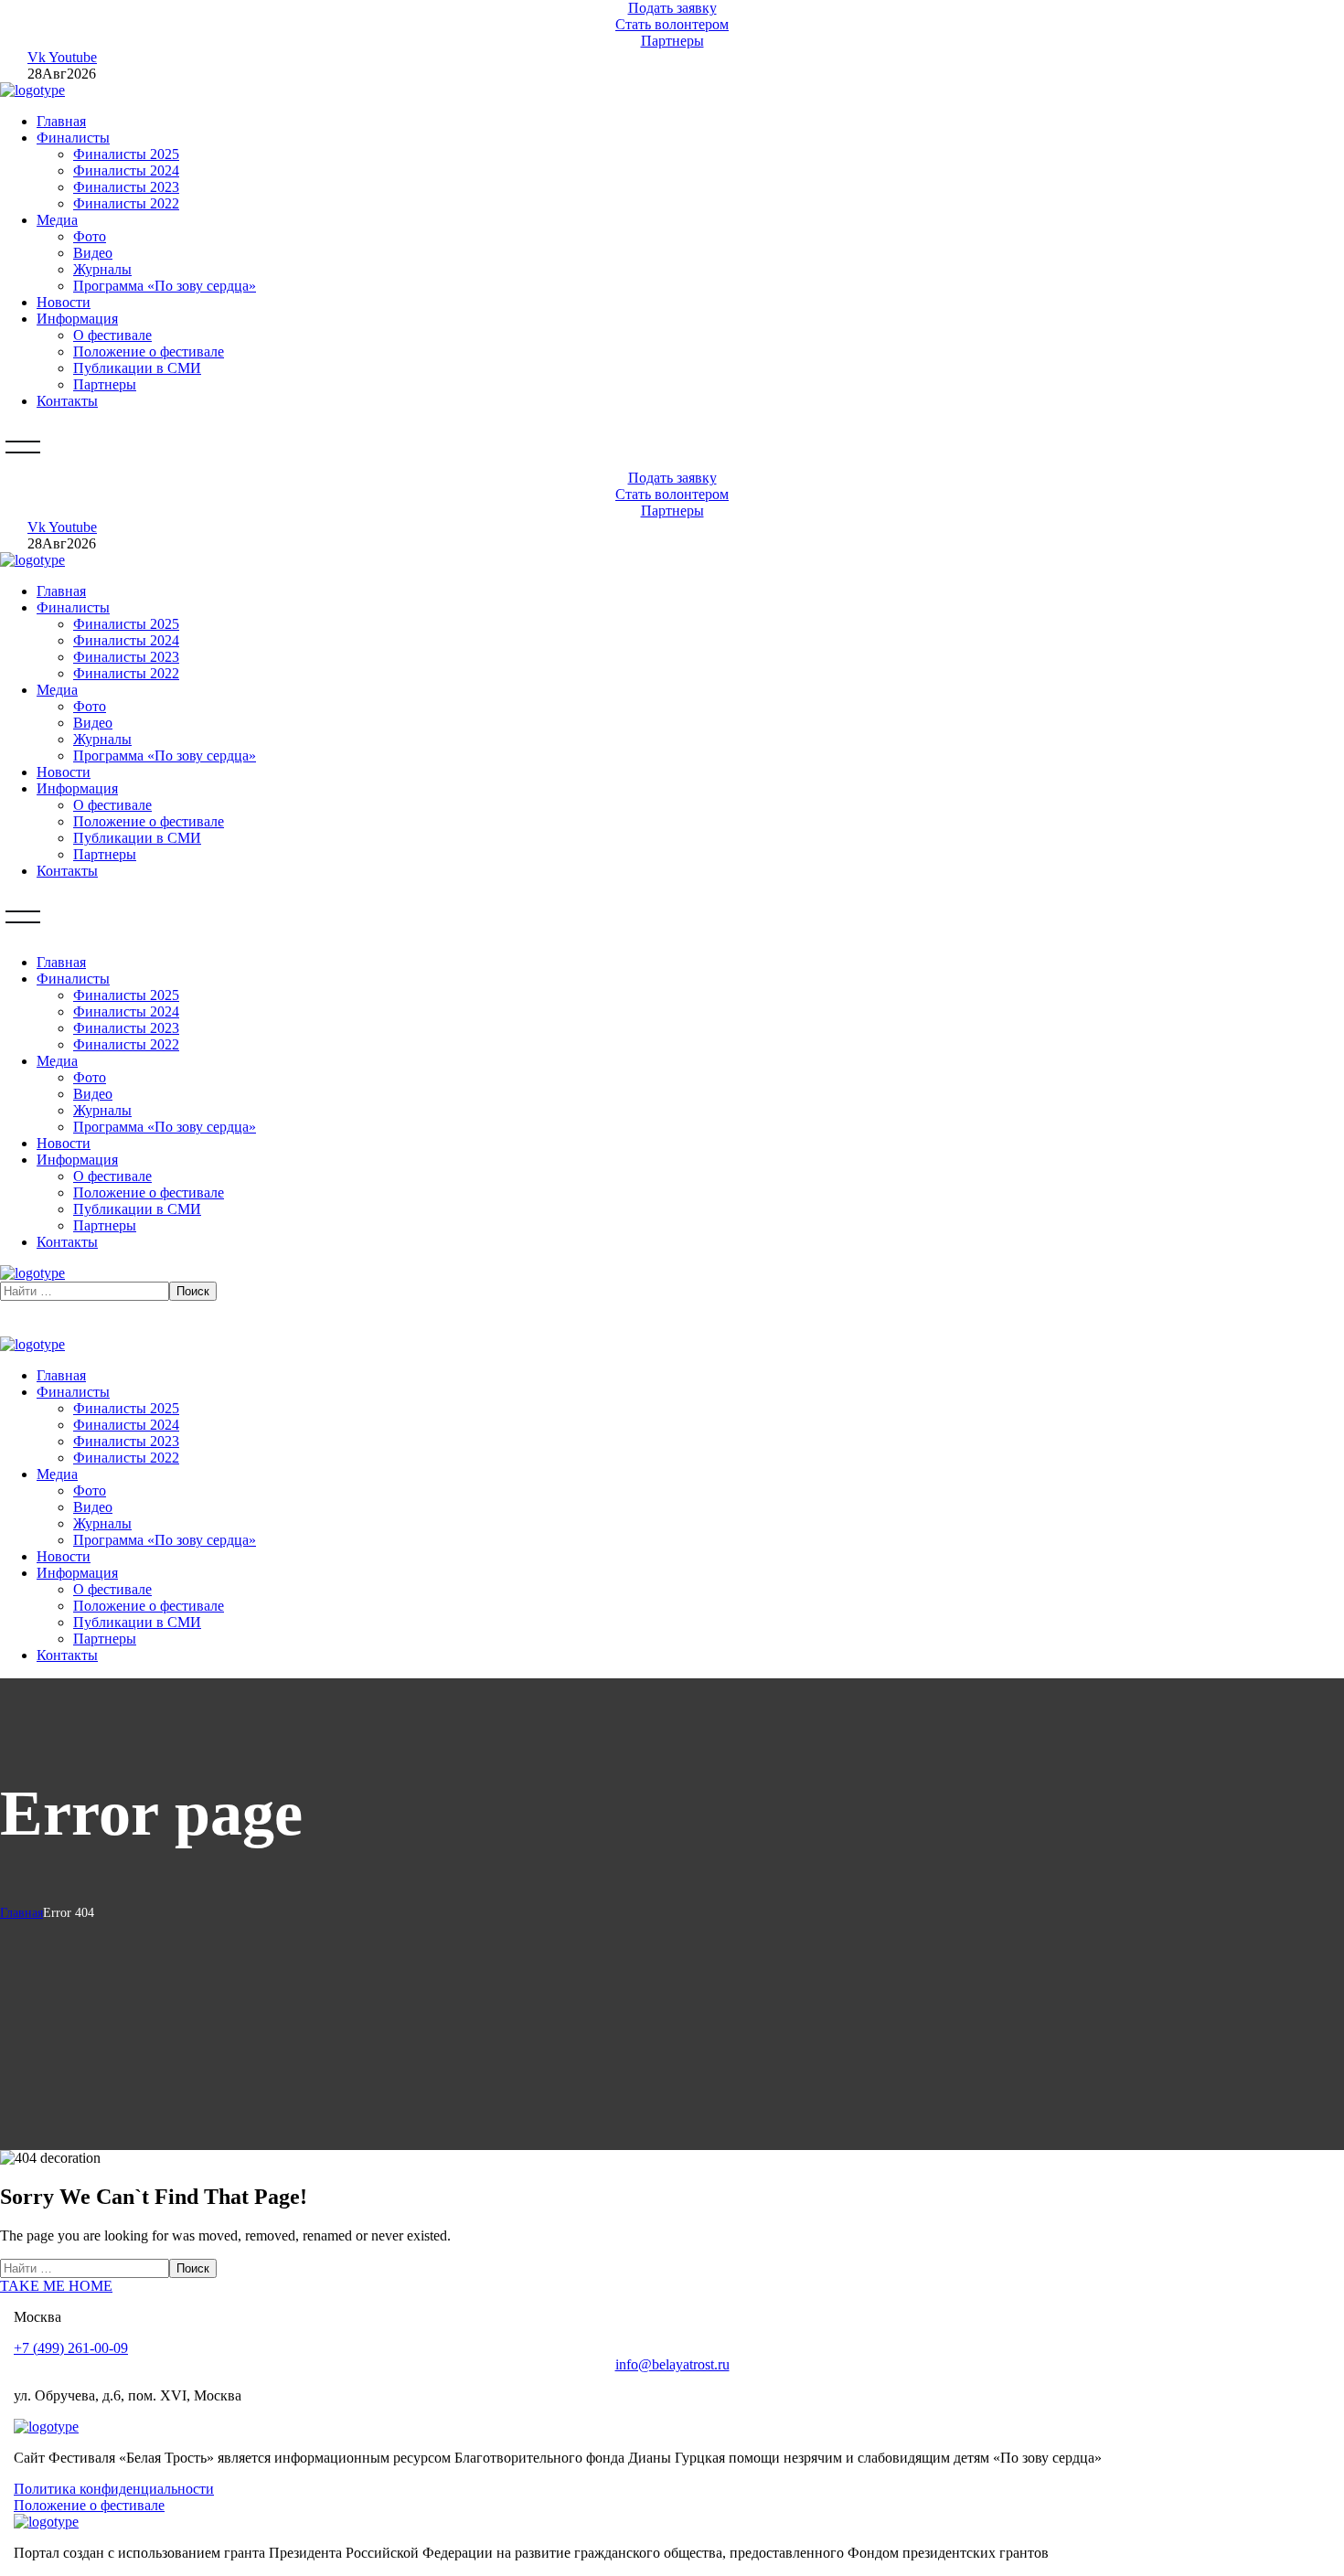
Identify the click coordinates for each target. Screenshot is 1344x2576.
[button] (672, 8)
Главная (21, 1913)
